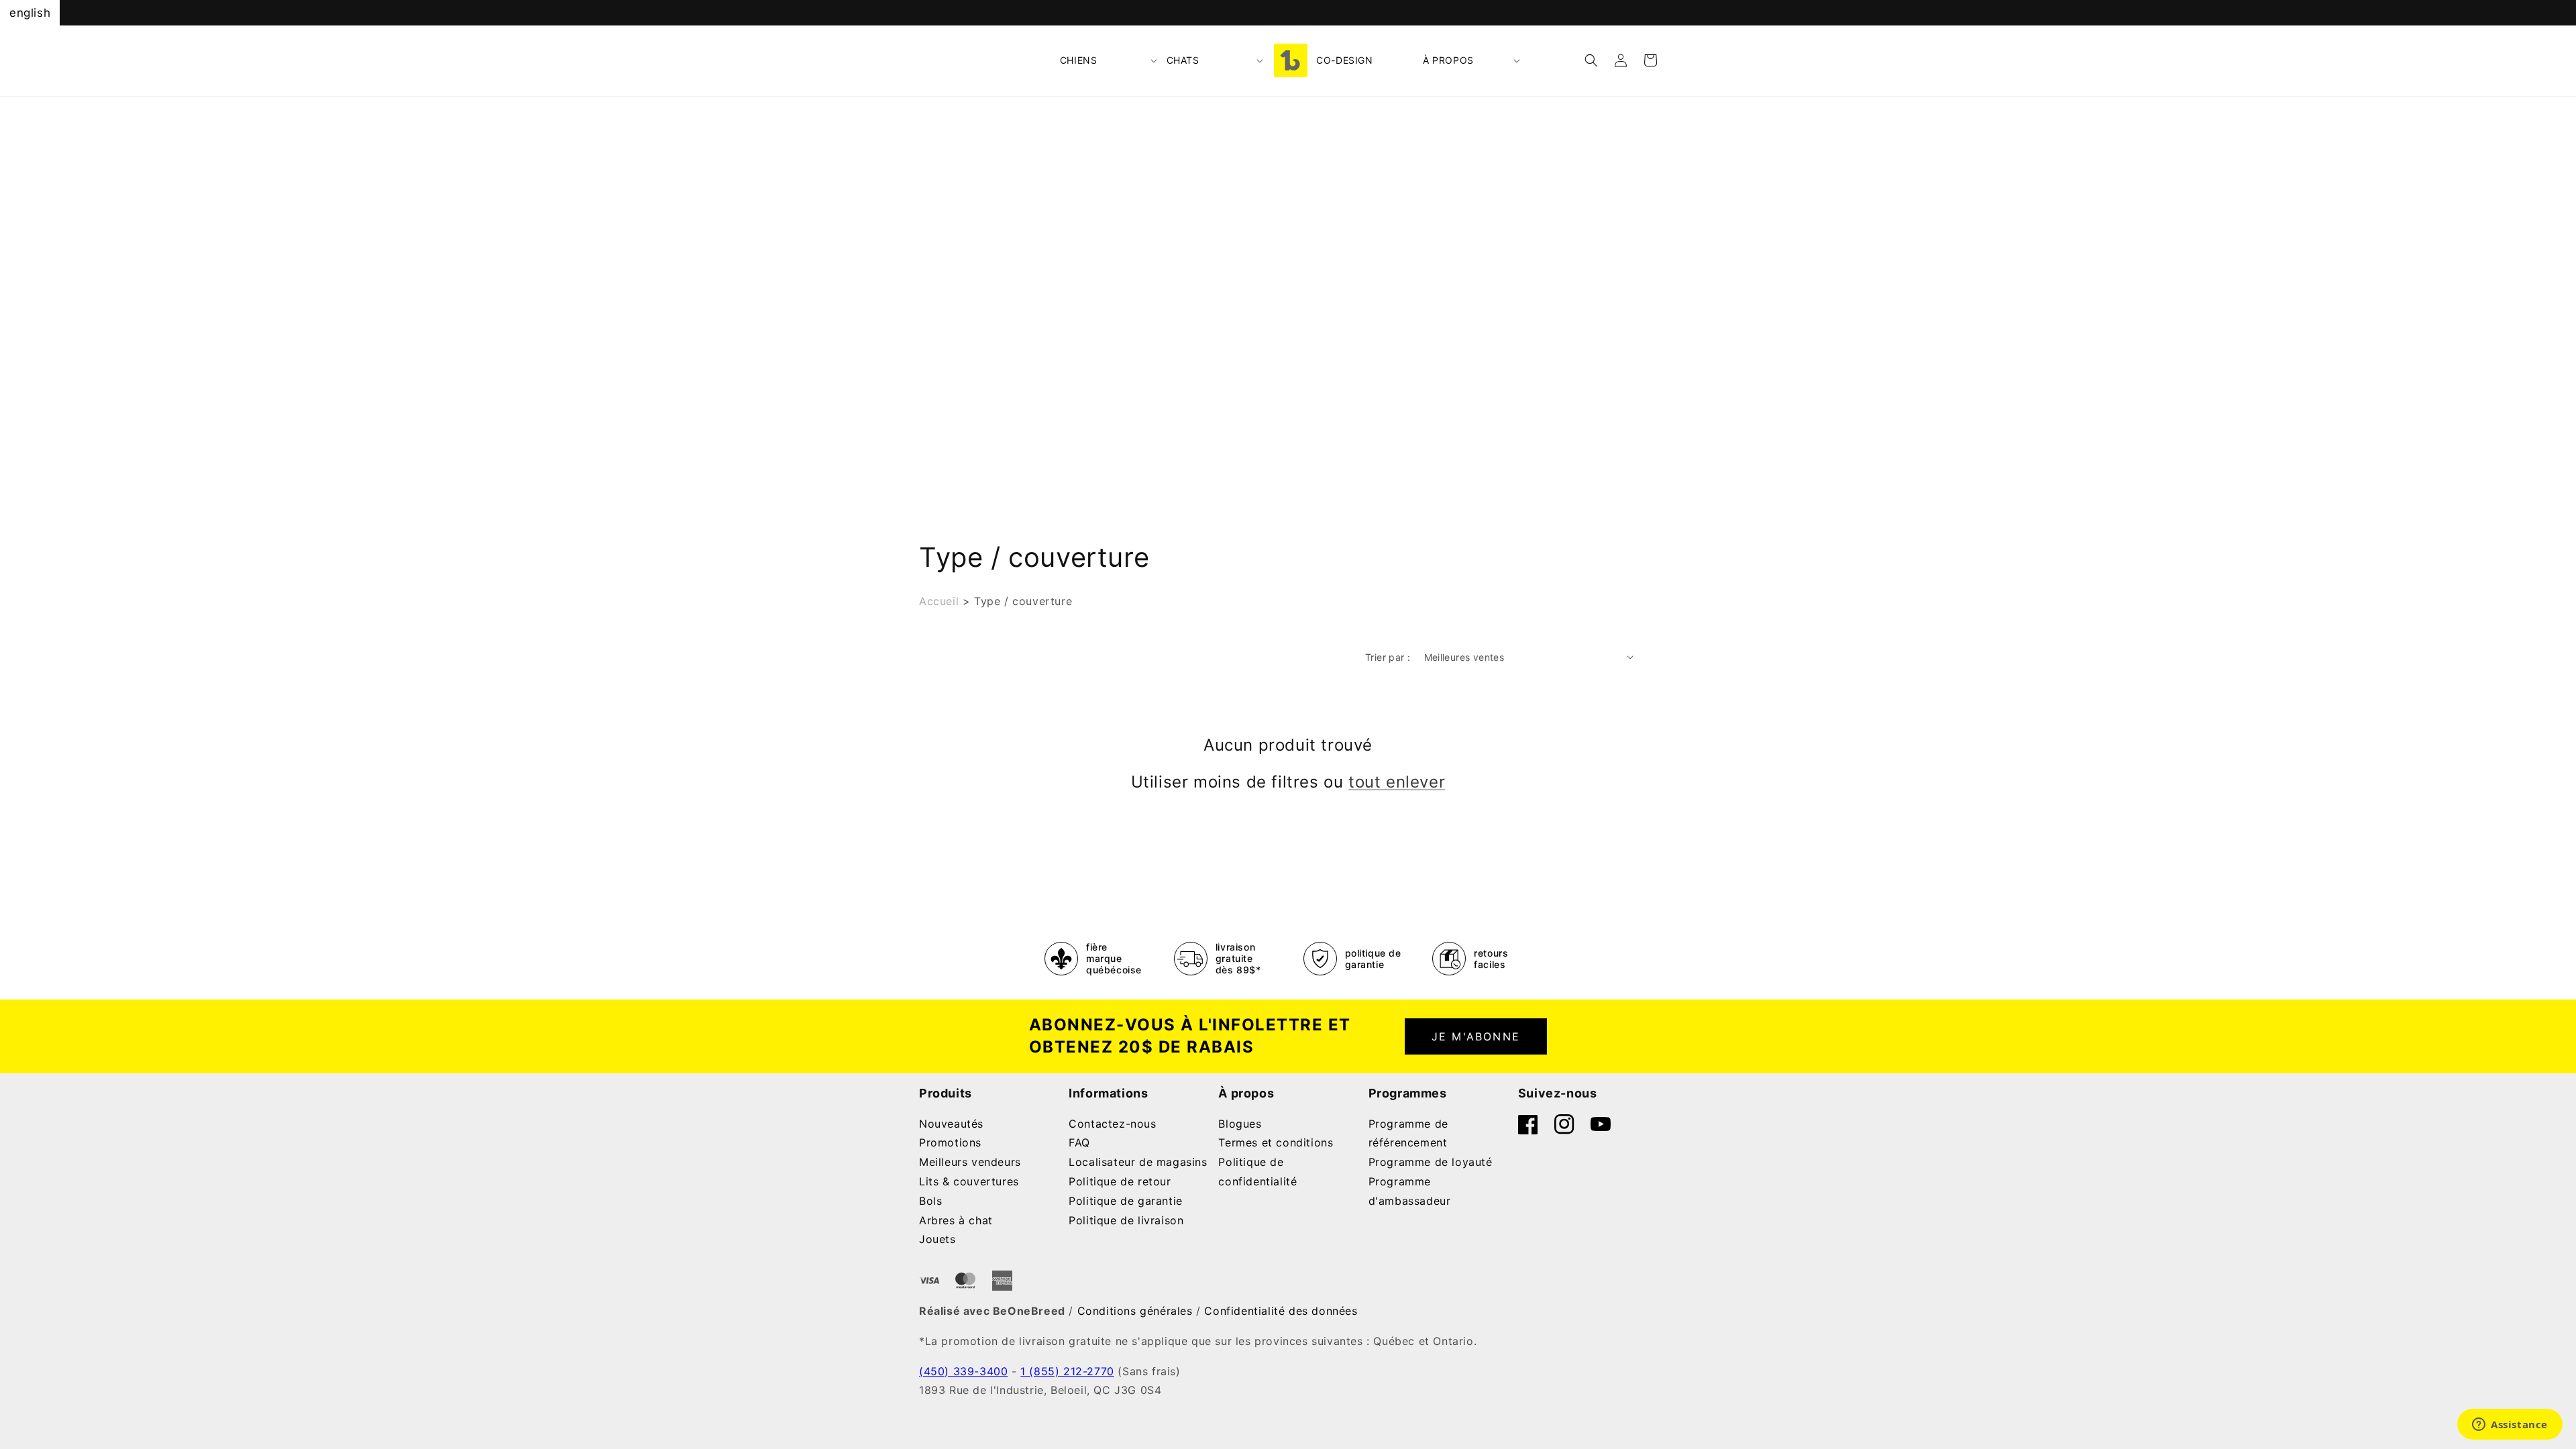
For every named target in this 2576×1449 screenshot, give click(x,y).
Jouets (937, 1239)
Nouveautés (951, 1124)
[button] (1109, 60)
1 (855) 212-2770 (1067, 1371)
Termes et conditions (1276, 1142)
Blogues (1240, 1124)
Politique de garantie (1126, 1201)
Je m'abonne (1476, 1036)
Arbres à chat (956, 1220)
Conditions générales (1135, 1311)
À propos (1448, 60)
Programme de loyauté (1431, 1162)
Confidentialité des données (1281, 1311)
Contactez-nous (1112, 1124)
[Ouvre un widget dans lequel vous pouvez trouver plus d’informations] (2510, 1426)
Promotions (950, 1142)
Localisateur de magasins (1138, 1162)
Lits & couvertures (969, 1181)
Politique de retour (1120, 1181)
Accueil (939, 601)
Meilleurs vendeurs (970, 1162)
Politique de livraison (1126, 1220)
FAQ (1079, 1142)
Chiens (1079, 60)
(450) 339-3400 (963, 1371)
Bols (930, 1201)
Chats (1183, 60)
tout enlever (1397, 782)
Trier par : (1388, 657)
